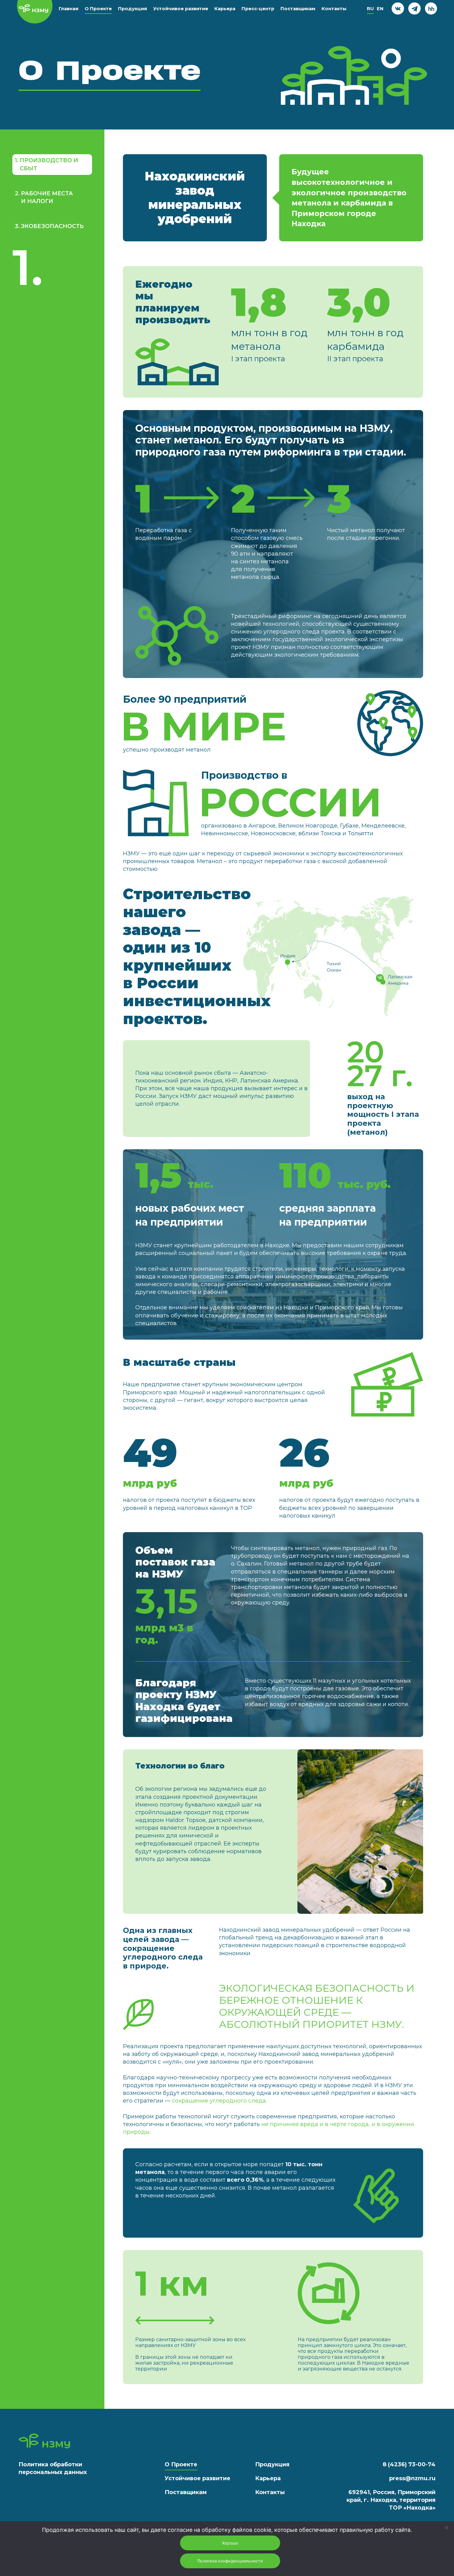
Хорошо (230, 2543)
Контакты (334, 9)
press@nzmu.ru (412, 2478)
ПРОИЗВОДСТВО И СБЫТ (46, 164)
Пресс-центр (258, 9)
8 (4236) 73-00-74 (409, 2464)
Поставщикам (298, 9)
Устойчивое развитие (181, 9)
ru (370, 9)
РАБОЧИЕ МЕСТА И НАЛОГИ (44, 197)
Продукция (132, 9)
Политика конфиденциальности (230, 2561)
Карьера (225, 9)
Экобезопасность (49, 226)
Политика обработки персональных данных (53, 2468)
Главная (69, 9)
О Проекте (98, 9)
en (380, 9)
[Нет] (446, 2527)
